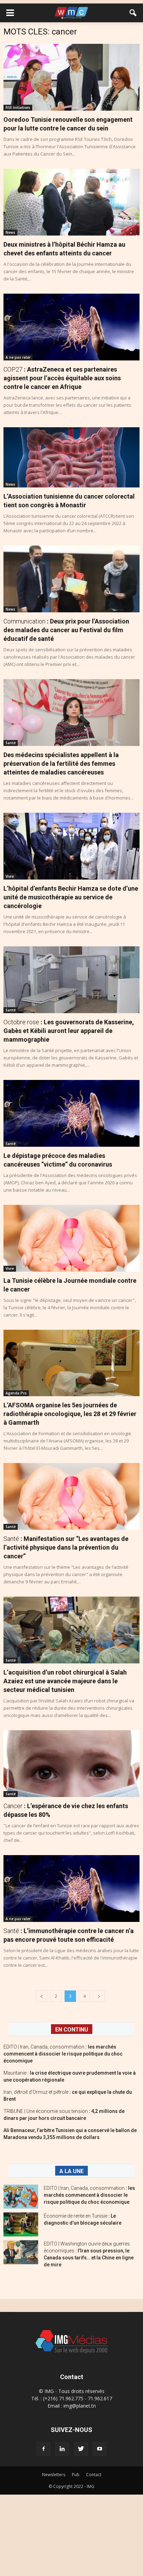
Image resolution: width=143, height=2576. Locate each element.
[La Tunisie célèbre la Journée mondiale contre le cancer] (71, 1238)
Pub (76, 2475)
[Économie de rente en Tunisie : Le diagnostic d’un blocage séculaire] (21, 2224)
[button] (133, 13)
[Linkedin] (62, 2449)
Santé (11, 743)
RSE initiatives (18, 108)
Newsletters (54, 2475)
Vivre (10, 876)
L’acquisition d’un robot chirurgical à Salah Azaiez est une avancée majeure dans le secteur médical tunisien (65, 1681)
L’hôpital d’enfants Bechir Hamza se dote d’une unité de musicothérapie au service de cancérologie (71, 897)
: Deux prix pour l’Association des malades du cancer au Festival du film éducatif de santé (66, 630)
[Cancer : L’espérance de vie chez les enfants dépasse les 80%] (71, 1764)
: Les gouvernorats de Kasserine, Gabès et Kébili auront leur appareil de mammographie (69, 1031)
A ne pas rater (18, 357)
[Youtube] (100, 2449)
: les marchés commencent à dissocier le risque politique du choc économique (63, 2054)
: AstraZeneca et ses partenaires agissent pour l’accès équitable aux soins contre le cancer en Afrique (62, 378)
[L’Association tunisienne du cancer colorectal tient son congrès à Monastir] (71, 457)
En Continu (72, 2030)
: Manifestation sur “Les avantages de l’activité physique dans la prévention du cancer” (66, 1547)
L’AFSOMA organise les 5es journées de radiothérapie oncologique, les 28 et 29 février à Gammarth (70, 1414)
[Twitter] (81, 2449)
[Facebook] (43, 2449)
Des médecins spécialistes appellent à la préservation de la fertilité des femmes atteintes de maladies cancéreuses (61, 764)
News (10, 232)
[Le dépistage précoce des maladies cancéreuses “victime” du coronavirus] (71, 1113)
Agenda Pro (16, 1393)
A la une (71, 2171)
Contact (94, 2475)
